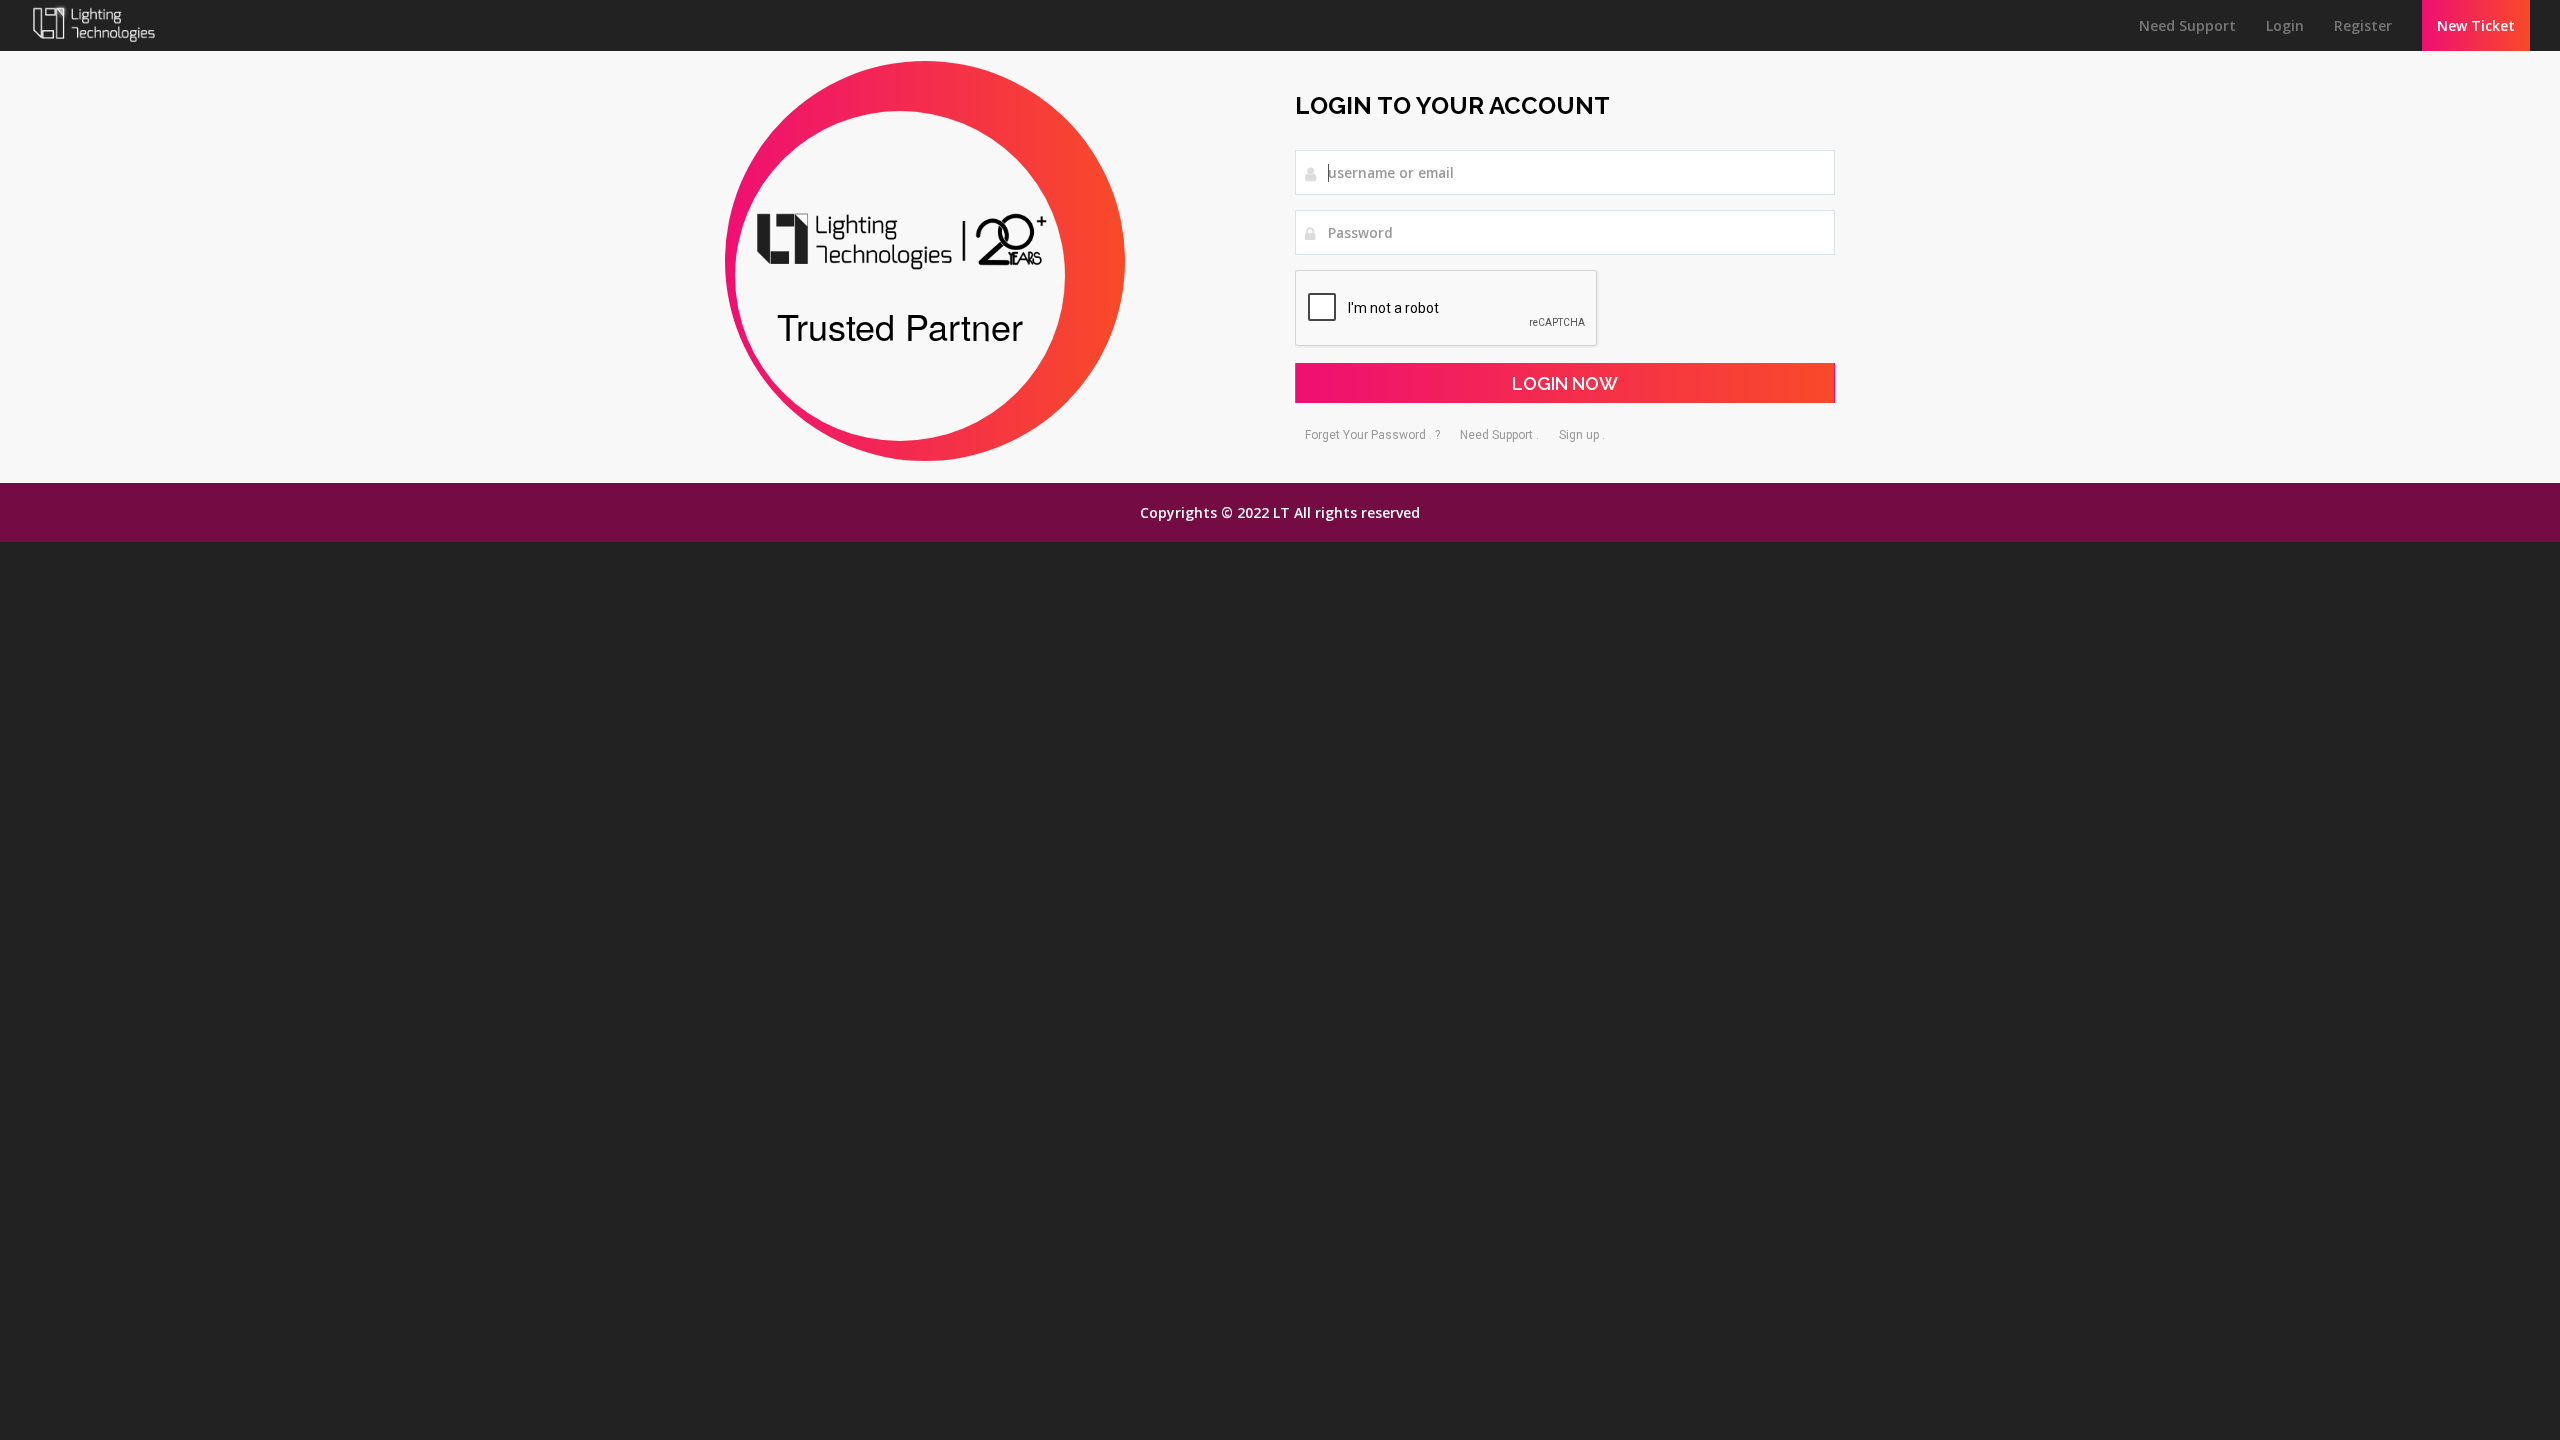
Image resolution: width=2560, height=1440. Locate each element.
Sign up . (1582, 435)
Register (2363, 25)
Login (2285, 25)
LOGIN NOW (1565, 383)
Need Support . (1499, 435)
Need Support (2187, 25)
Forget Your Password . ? (1372, 435)
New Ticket (2476, 25)
